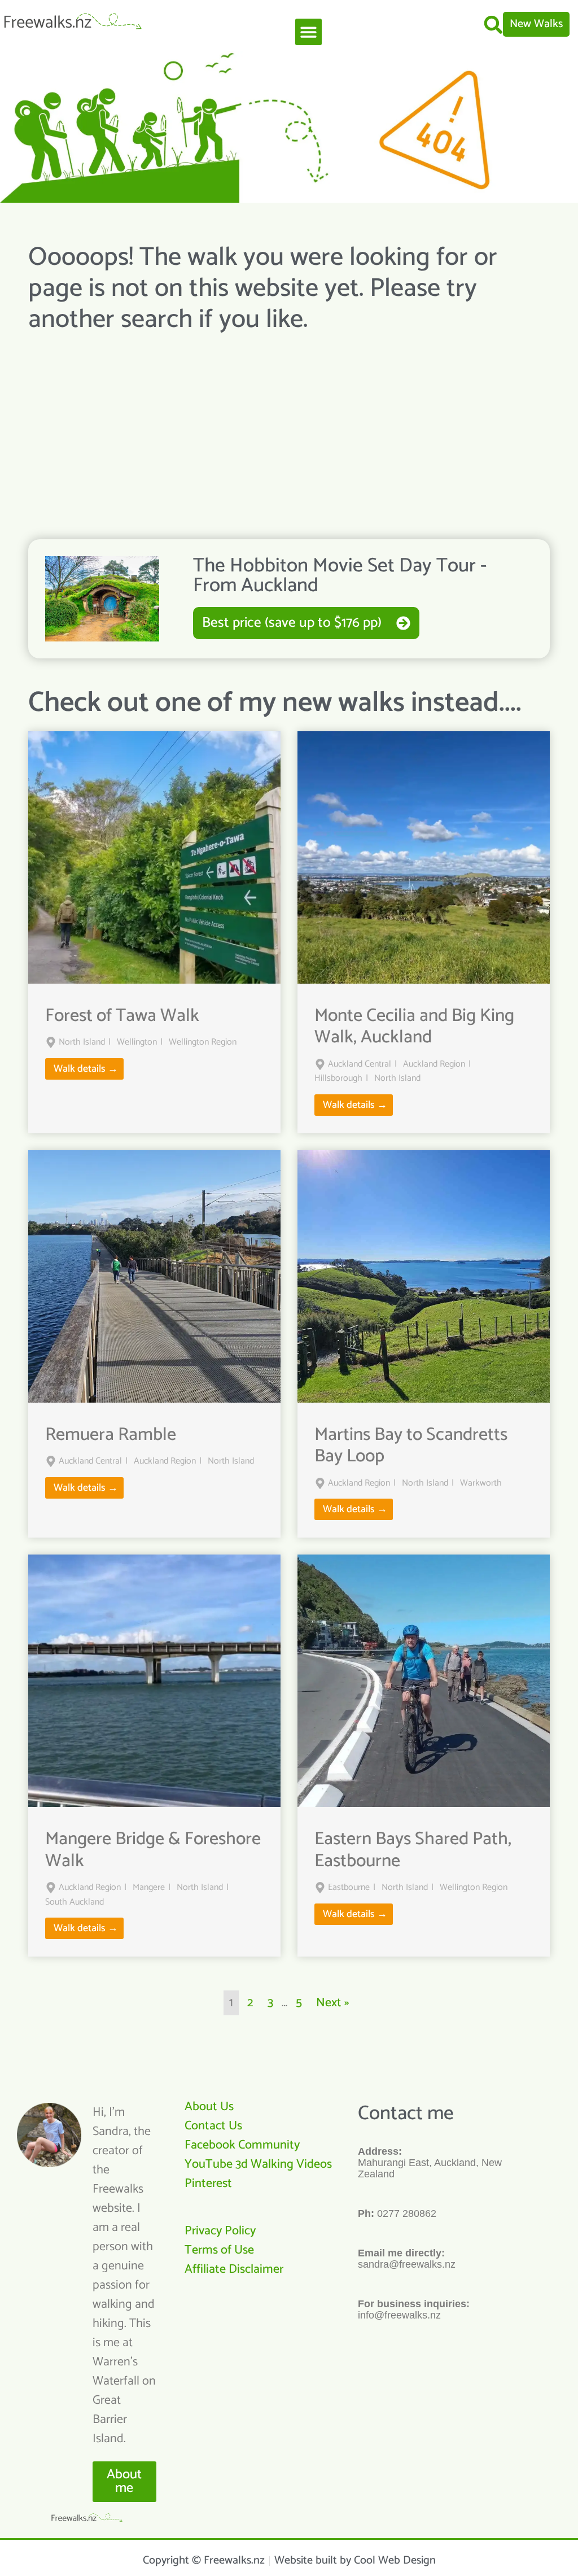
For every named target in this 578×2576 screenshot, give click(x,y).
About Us (209, 2107)
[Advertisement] (289, 426)
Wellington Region (203, 1042)
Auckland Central (360, 1064)
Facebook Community (242, 2145)
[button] (308, 32)
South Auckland (75, 1902)
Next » (332, 2003)
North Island (82, 1042)
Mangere (149, 1888)
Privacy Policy (220, 2231)
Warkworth (481, 1483)
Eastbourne (349, 1888)
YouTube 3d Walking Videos (258, 2164)
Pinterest (208, 2184)
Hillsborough (338, 1079)
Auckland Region (434, 1064)
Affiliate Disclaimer (234, 2269)
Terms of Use (219, 2250)
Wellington (137, 1042)
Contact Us (213, 2126)
